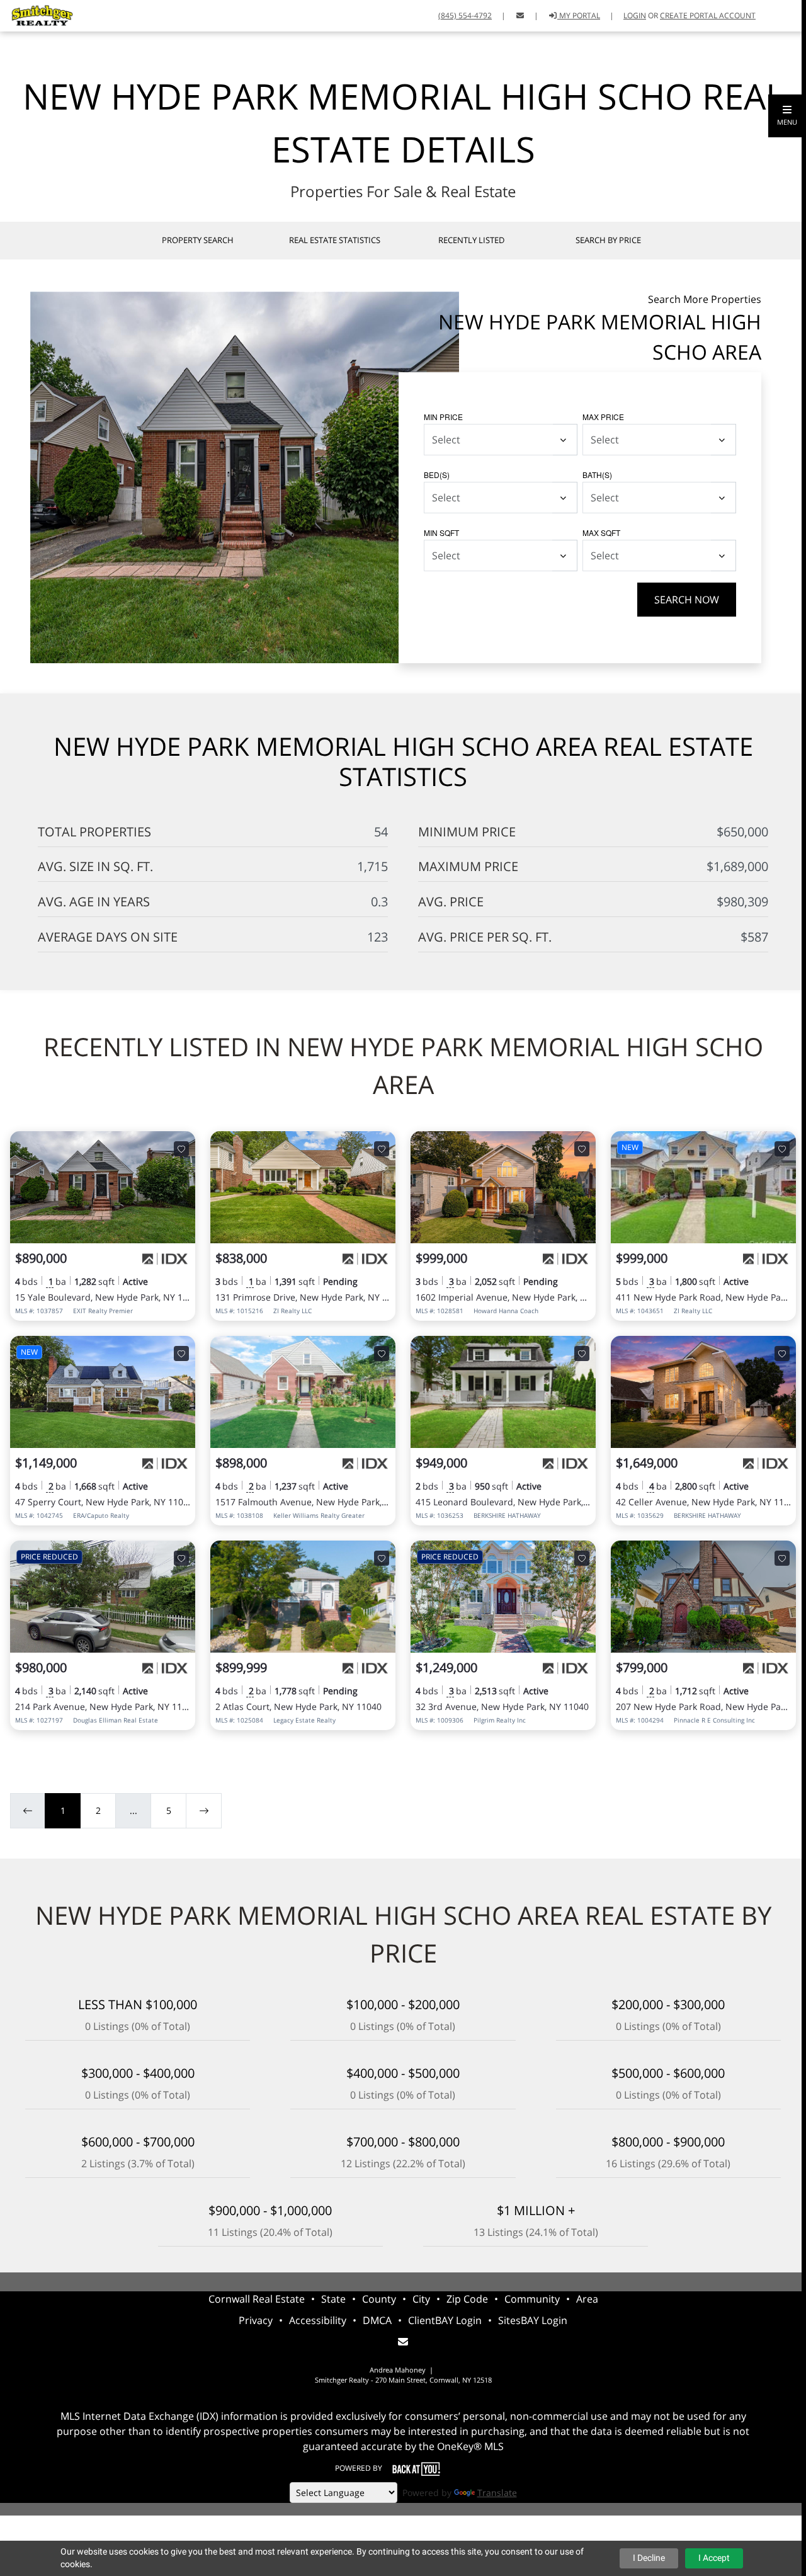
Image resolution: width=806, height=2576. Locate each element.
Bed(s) (437, 475)
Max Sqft (601, 533)
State (333, 2299)
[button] (787, 116)
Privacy (256, 2320)
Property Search (198, 240)
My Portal (579, 15)
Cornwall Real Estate (257, 2299)
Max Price (603, 417)
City (421, 2299)
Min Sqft (441, 533)
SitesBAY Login (533, 2320)
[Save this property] (181, 1149)
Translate (497, 2493)
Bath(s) (597, 475)
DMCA (377, 2320)
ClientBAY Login (445, 2320)
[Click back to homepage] (38, 14)
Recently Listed (471, 240)
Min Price (443, 417)
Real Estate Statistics (335, 240)
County (379, 2299)
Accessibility (318, 2320)
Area (587, 2299)
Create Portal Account (708, 15)
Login (635, 15)
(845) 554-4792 (465, 15)
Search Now (687, 600)
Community (532, 2299)
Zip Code (467, 2299)
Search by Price (608, 240)
